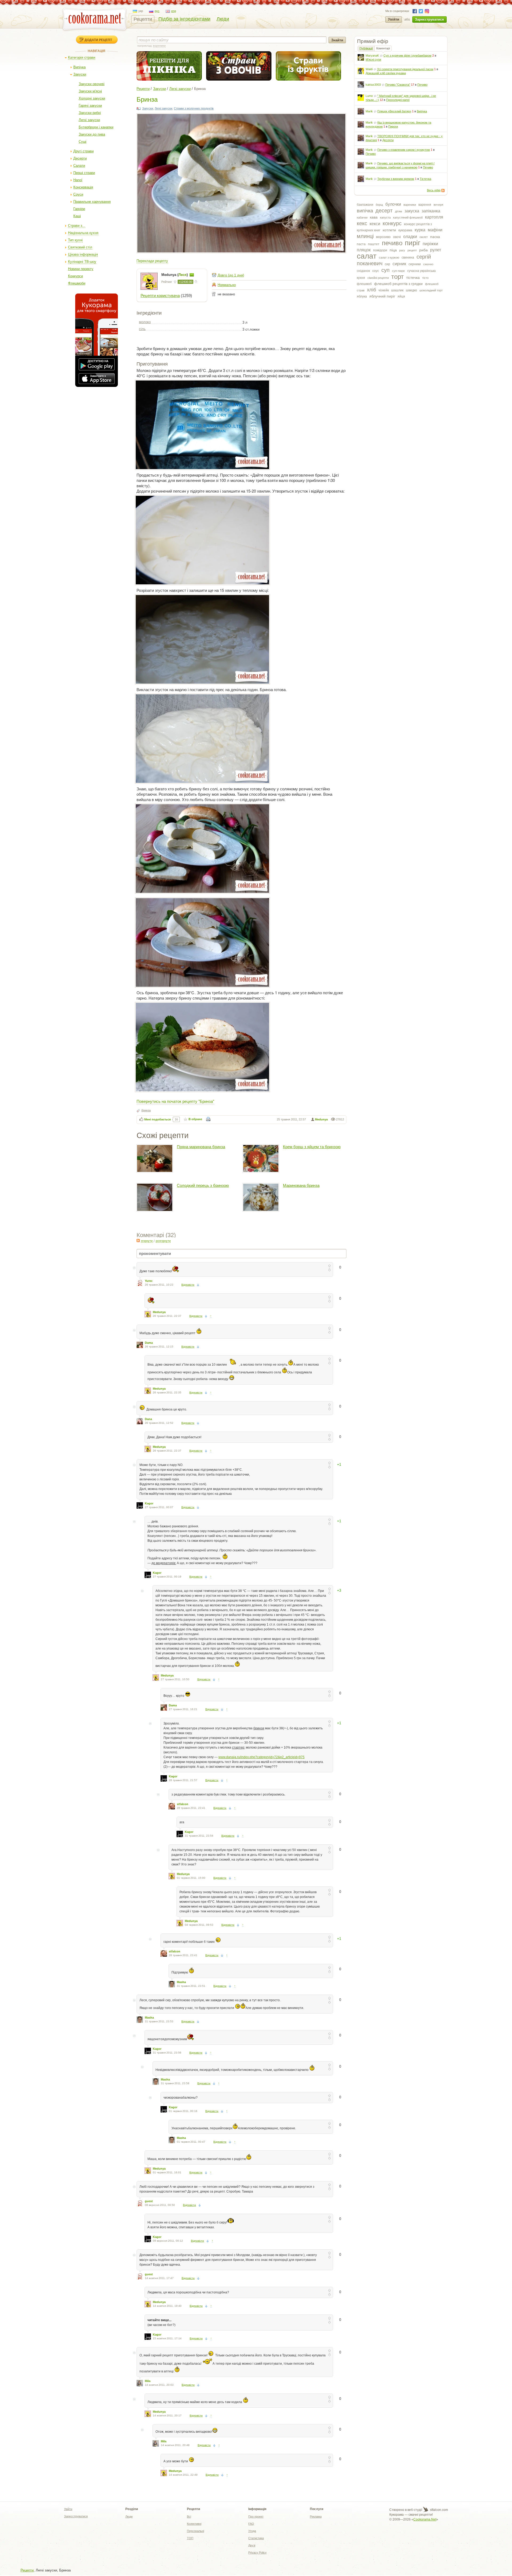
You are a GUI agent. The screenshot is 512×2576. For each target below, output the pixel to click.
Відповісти (188, 1285)
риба (423, 250)
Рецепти (143, 19)
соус (376, 271)
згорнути (147, 1241)
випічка (365, 211)
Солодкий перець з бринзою (203, 1185)
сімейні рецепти (378, 278)
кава (374, 217)
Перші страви (84, 173)
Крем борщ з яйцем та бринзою (312, 1147)
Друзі (252, 2545)
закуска (412, 211)
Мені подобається (157, 1119)
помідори (380, 250)
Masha (181, 1982)
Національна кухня (83, 233)
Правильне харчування (92, 202)
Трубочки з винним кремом (396, 179)
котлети (389, 230)
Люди (223, 19)
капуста (385, 217)
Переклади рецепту (152, 261)
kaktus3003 (373, 85)
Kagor (149, 1503)
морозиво (383, 237)
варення (425, 205)
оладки (410, 237)
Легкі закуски (89, 120)
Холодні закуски (92, 98)
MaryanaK (372, 56)
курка (420, 230)
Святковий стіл (80, 247)
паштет (374, 244)
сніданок (363, 271)
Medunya (321, 1119)
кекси (375, 224)
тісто (425, 278)
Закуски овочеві (92, 84)
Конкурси (75, 276)
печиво (392, 243)
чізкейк (384, 290)
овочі (397, 237)
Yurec (149, 1281)
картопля (434, 217)
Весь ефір (434, 190)
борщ (379, 205)
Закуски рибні (90, 113)
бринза (146, 1110)
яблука (362, 296)
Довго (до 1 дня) (231, 275)
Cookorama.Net (425, 2519)
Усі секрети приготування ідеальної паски (405, 69)
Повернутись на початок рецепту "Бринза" (175, 1101)
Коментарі (383, 48)
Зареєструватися (429, 19)
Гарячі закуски (90, 106)
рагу (402, 250)
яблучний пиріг (382, 296)
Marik (369, 111)
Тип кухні (75, 240)
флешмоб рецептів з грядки (398, 284)
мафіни (435, 230)
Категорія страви (82, 58)
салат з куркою (389, 257)
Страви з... (77, 226)
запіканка (431, 211)
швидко (411, 290)
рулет (436, 250)
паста (361, 244)
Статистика (256, 2538)
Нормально (227, 285)
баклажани (365, 205)
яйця (401, 296)
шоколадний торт (431, 290)
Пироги (393, 126)
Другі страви (83, 151)
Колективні (194, 2524)
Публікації (366, 48)
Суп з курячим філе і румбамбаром (407, 56)
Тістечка (425, 179)
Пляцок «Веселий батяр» (394, 111)
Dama (149, 1343)
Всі (189, 2516)
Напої (78, 180)
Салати (79, 166)
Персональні (195, 2531)
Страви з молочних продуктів (194, 108)
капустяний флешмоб (408, 217)
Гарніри (79, 209)
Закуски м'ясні (90, 91)
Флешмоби (77, 283)
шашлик (397, 290)
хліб (371, 290)
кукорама (405, 230)
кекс (362, 223)
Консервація (83, 187)
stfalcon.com (439, 2510)
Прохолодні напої (398, 100)
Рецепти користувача (160, 296)
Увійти (394, 19)
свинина (408, 257)
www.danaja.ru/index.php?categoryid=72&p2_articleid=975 (261, 1757)
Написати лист (192, 275)
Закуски (80, 74)
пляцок (364, 250)
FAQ (251, 2524)
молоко (145, 322)
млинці (365, 236)
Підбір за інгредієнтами (184, 19)
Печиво (422, 85)
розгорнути (163, 1241)
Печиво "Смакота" (398, 85)
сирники (415, 264)
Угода (252, 2531)
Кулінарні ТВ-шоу (82, 262)
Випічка (79, 67)
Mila (148, 2381)
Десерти (80, 158)
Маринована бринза (301, 1185)
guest (149, 2201)
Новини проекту (81, 269)
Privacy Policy (257, 2553)
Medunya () (175, 275)
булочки (393, 204)
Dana (148, 1419)
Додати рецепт (98, 40)
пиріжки (430, 244)
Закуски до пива (92, 134)
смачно (428, 264)
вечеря (438, 205)
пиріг (413, 243)
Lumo (369, 96)
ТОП (190, 2538)
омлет (424, 237)
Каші (77, 216)
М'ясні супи (373, 60)
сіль (142, 329)
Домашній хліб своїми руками (386, 73)
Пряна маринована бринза (201, 1147)
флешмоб (364, 284)
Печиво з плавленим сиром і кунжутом (404, 150)
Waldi (369, 69)
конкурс (392, 223)
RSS (443, 191)
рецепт (412, 250)
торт (397, 277)
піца (393, 250)
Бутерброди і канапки (96, 127)
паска (435, 237)
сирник (399, 264)
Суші (83, 142)
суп (385, 270)
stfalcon (183, 1804)
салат (367, 256)
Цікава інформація (83, 254)
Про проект (256, 2516)
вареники (410, 205)
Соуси (78, 194)
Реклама (316, 2516)
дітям (399, 211)
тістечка (413, 278)
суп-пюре (398, 271)
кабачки (362, 217)
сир (387, 264)
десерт (384, 211)
